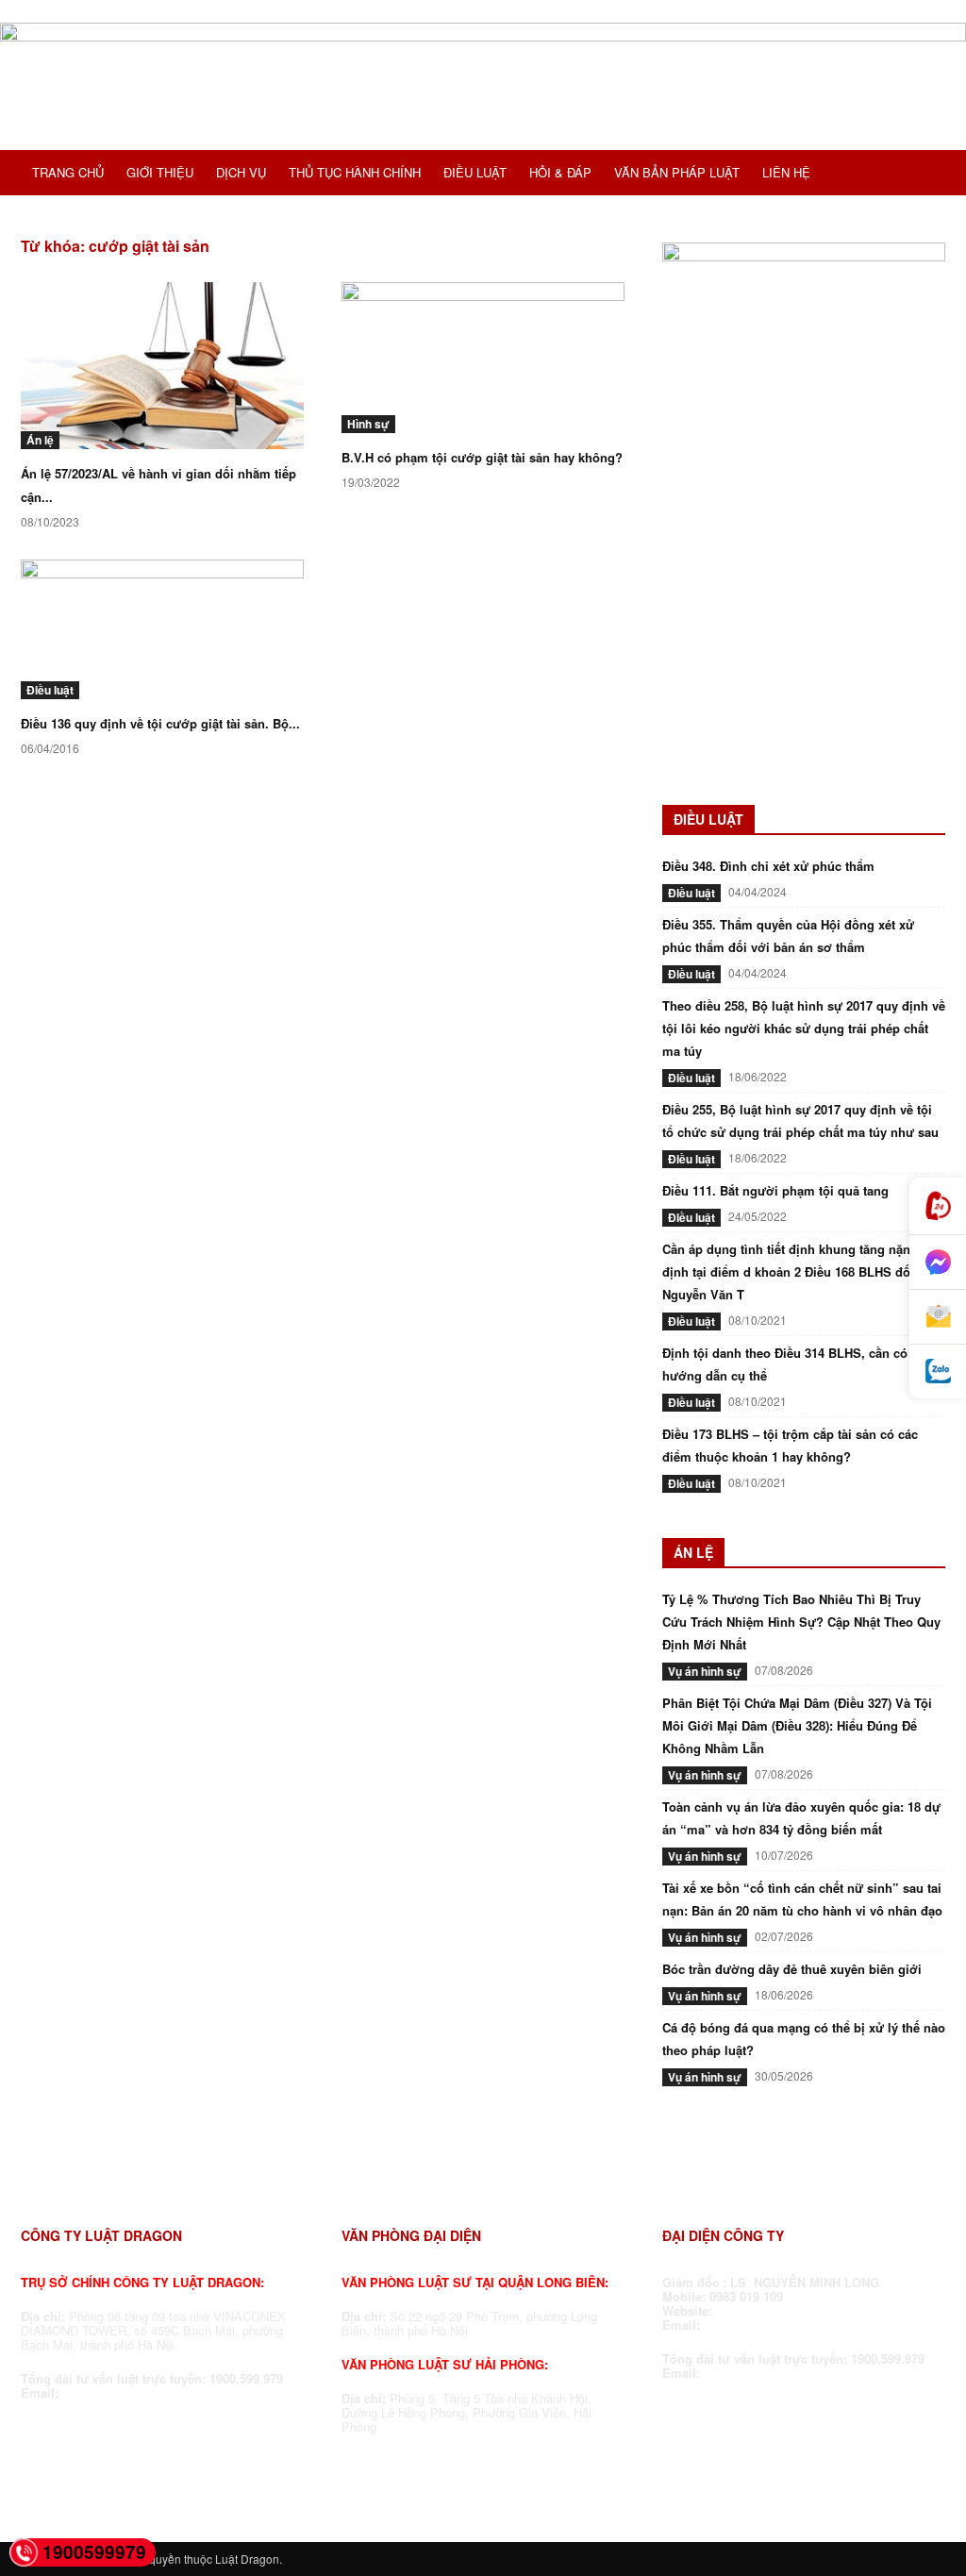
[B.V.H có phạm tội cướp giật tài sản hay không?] (483, 358)
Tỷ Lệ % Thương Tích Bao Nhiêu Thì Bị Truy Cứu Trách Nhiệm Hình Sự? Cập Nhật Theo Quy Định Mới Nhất (801, 1622)
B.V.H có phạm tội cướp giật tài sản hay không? (482, 457)
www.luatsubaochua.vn (788, 2310)
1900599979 (94, 2552)
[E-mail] (938, 1317)
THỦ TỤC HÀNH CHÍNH (355, 172)
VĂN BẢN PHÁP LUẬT (677, 172)
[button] (923, 175)
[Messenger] (938, 1263)
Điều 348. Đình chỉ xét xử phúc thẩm (768, 866)
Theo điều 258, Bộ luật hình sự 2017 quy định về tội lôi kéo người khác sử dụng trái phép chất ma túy (804, 1028)
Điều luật (50, 690)
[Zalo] (938, 1372)
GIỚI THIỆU (160, 172)
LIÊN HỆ (786, 172)
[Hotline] (938, 1206)
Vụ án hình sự (705, 1671)
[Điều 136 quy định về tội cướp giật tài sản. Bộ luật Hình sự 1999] (162, 629)
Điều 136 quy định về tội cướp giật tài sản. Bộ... (160, 723)
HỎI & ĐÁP (560, 172)
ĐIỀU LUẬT (475, 172)
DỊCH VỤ (241, 172)
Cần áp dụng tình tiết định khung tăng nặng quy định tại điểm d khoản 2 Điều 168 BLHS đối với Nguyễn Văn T (803, 1271)
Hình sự (368, 424)
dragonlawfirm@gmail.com (142, 2392)
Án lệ (40, 440)
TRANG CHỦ (68, 172)
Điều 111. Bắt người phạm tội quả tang (775, 1190)
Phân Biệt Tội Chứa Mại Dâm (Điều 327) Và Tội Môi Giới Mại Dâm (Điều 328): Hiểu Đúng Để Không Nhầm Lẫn (797, 1725)
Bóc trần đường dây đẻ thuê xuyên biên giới (792, 1969)
